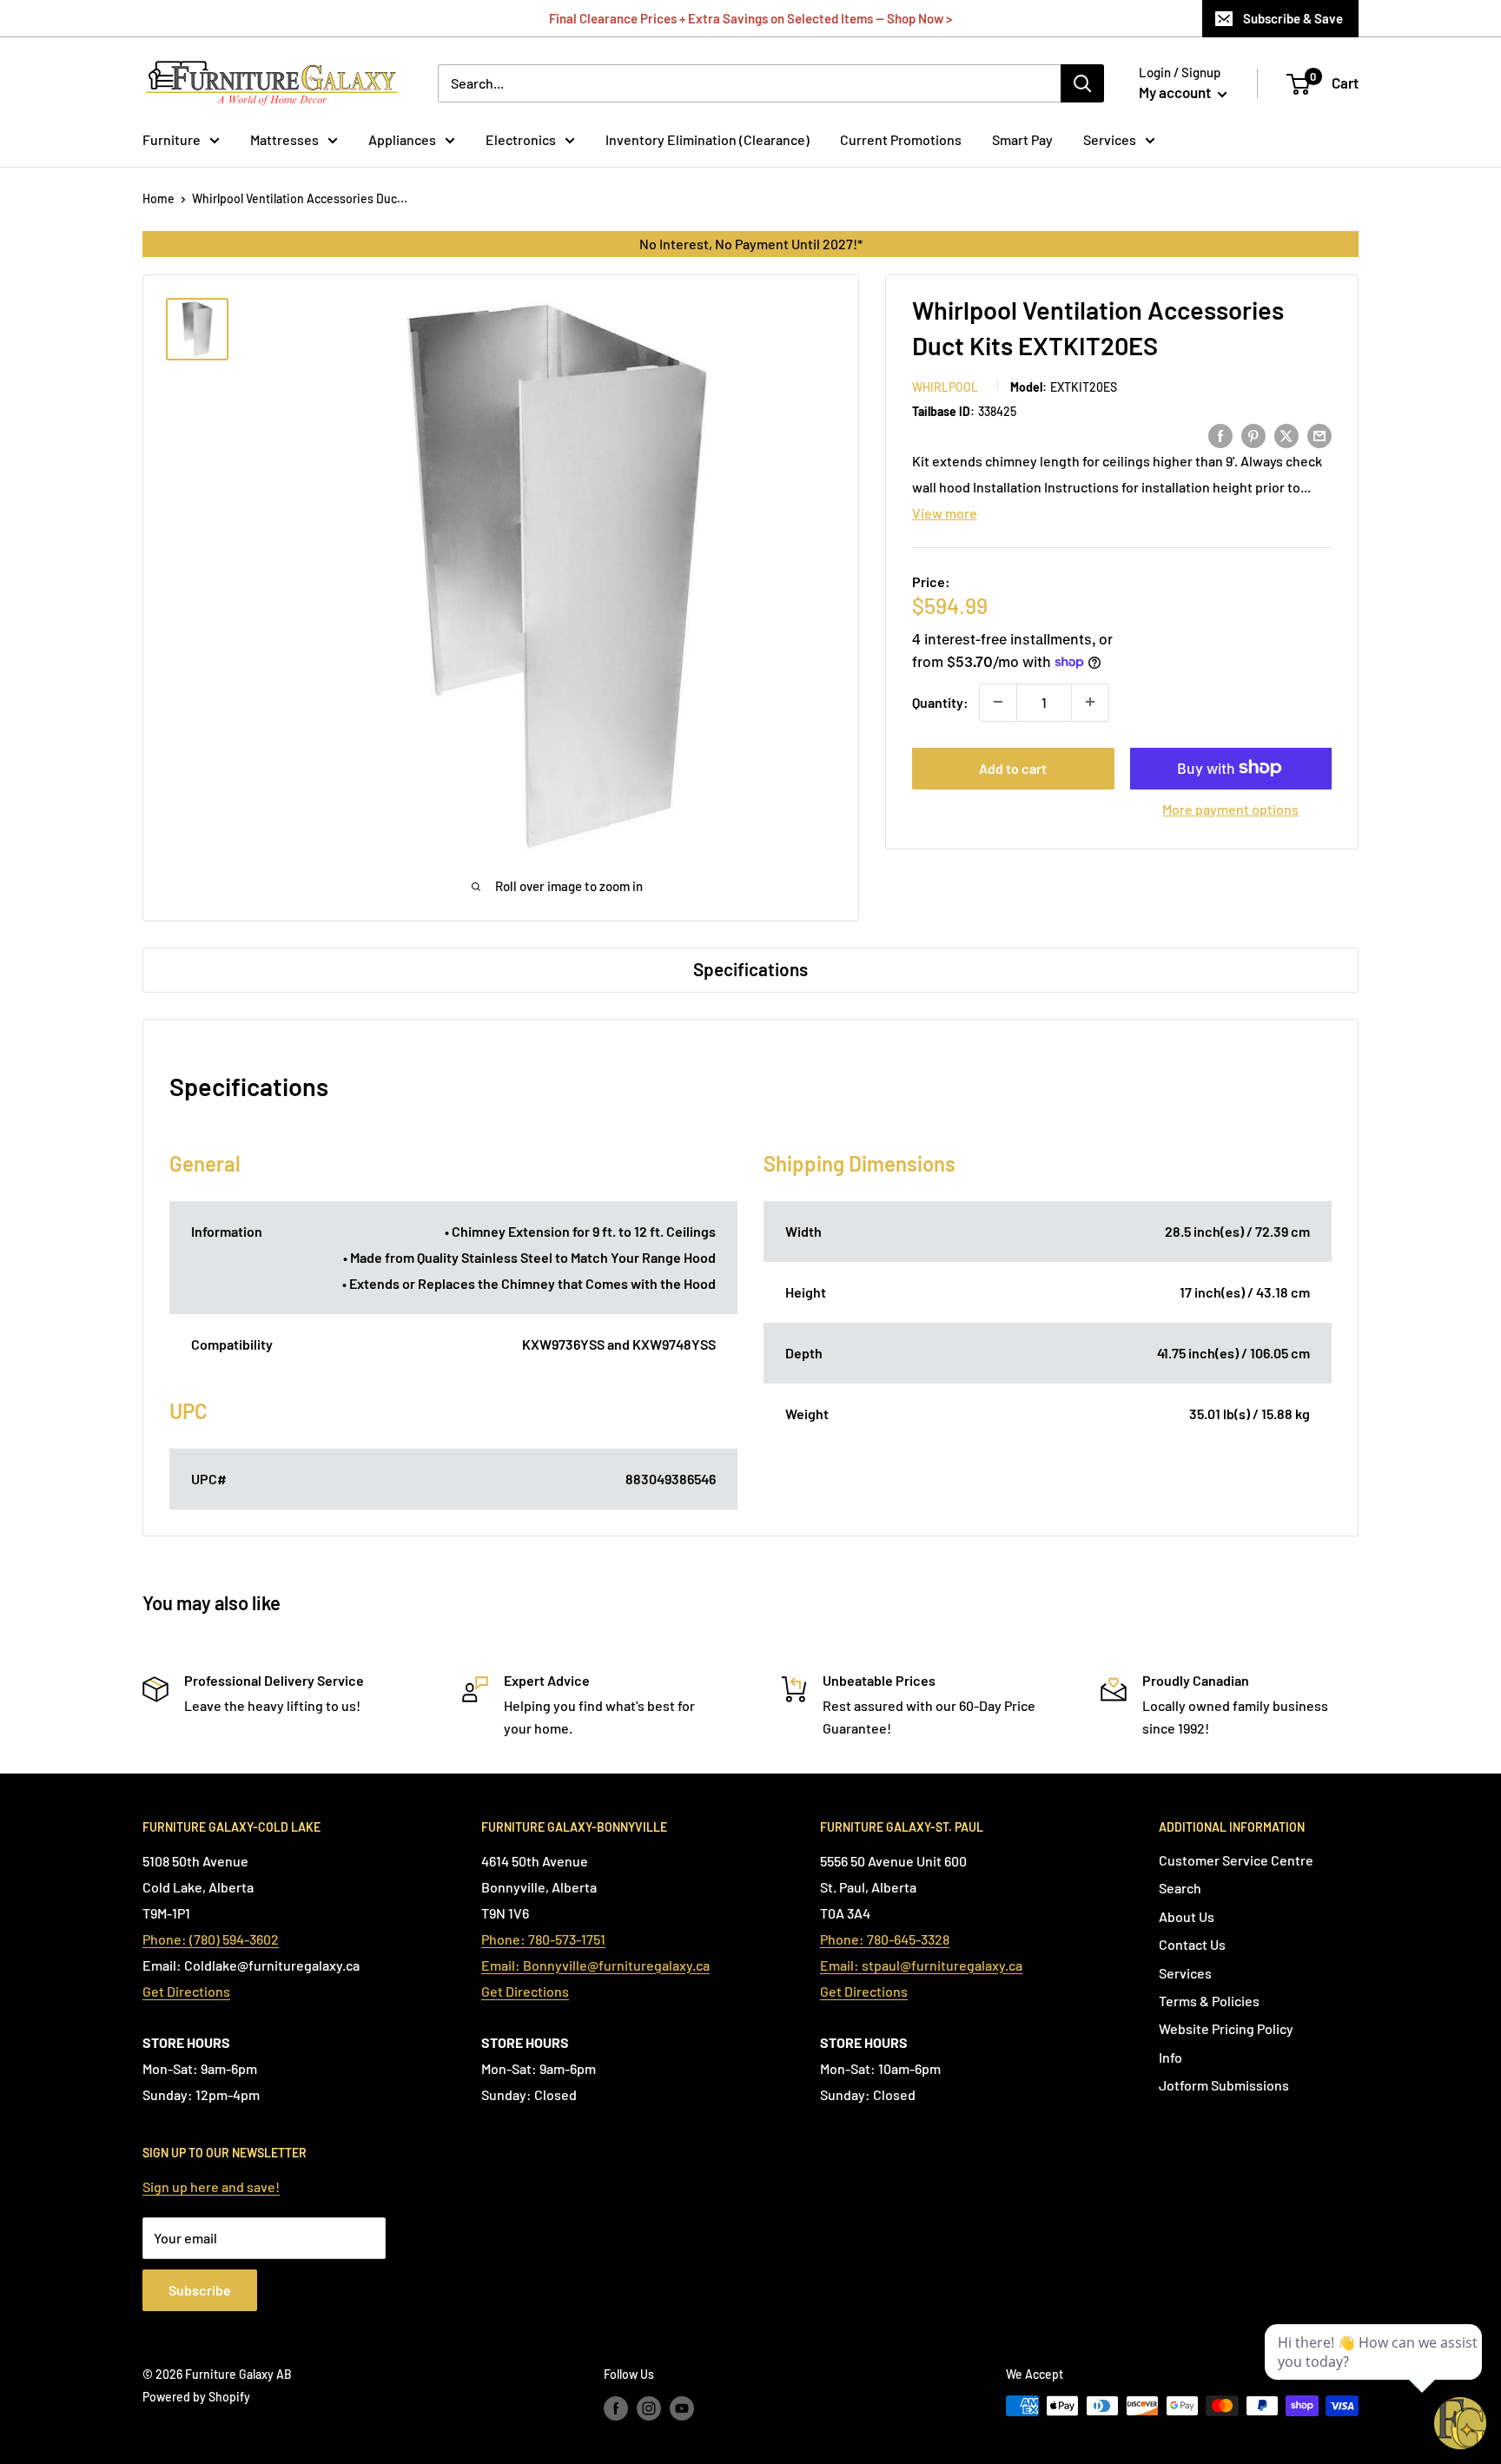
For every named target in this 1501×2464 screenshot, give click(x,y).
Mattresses (284, 139)
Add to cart (1013, 767)
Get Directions (186, 1991)
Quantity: (940, 701)
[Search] (1082, 83)
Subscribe (200, 2290)
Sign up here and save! (211, 2187)
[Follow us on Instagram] (649, 2408)
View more (945, 513)
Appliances (402, 139)
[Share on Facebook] (1220, 435)
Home (159, 198)
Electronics (521, 139)
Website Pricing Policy (1226, 2028)
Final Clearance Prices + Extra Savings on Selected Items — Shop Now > (750, 18)
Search (1180, 1888)
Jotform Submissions (1224, 2085)
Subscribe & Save (1293, 18)
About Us (1187, 1916)
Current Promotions (901, 139)
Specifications (750, 969)
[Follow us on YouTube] (682, 2408)
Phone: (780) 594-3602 (211, 1939)
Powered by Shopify (196, 2397)
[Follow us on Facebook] (616, 2408)
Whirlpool (945, 386)
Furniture (172, 139)
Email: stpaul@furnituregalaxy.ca (921, 1965)
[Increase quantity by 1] (1090, 702)
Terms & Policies (1209, 2001)
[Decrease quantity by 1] (998, 702)
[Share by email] (1319, 435)
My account (1176, 92)
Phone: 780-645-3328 (885, 1939)
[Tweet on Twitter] (1286, 435)
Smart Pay (1022, 139)
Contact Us (1192, 1944)
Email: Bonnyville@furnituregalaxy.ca (595, 1965)
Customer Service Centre (1236, 1860)
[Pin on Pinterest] (1253, 435)
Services (1110, 139)
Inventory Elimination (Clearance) (708, 139)
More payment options (1230, 808)
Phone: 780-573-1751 (543, 1939)
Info (1170, 2057)
